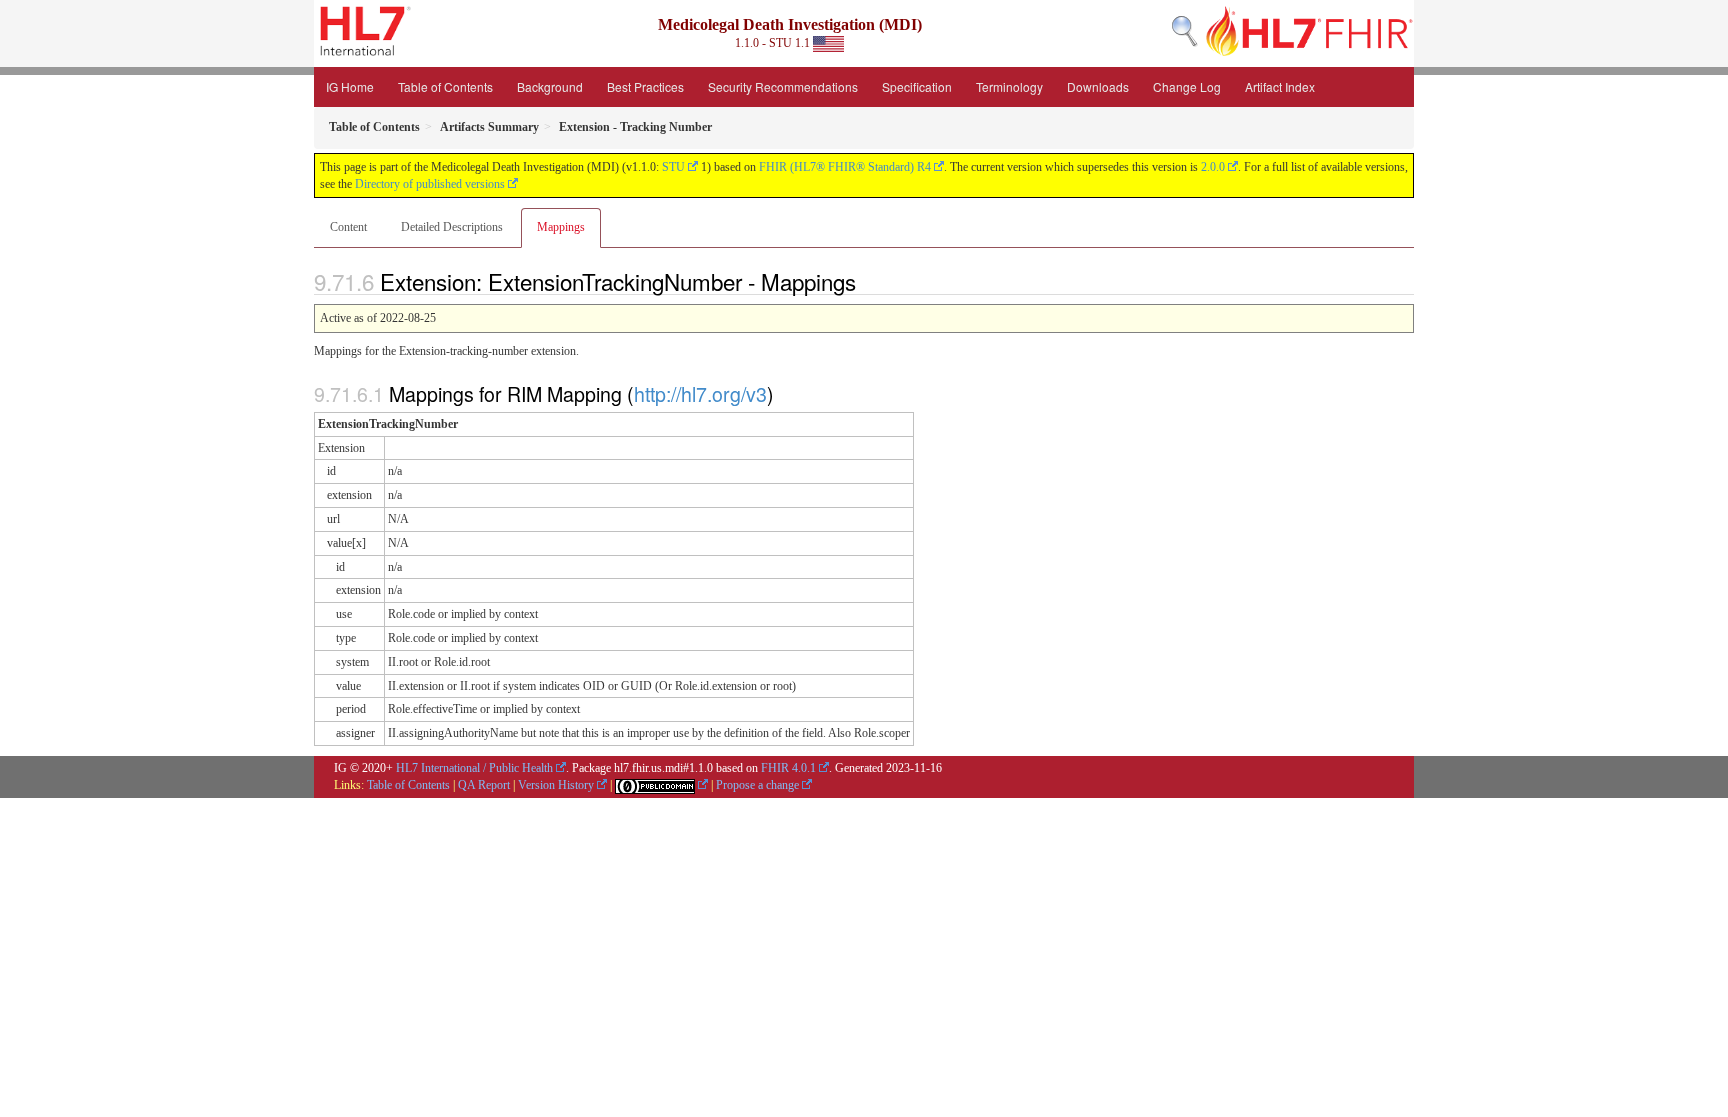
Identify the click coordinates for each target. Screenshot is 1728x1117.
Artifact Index (1280, 86)
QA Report (484, 785)
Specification (917, 86)
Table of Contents (445, 86)
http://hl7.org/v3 (700, 393)
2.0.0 (1213, 167)
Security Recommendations (783, 86)
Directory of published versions (430, 184)
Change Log (1187, 86)
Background (550, 86)
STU (673, 167)
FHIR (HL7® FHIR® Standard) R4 (845, 167)
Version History (556, 785)
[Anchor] (867, 281)
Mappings (561, 227)
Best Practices (645, 86)
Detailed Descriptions (452, 227)
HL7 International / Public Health (474, 768)
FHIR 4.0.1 (788, 768)
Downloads (1098, 86)
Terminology (1009, 86)
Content (348, 227)
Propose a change (757, 785)
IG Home (350, 86)
